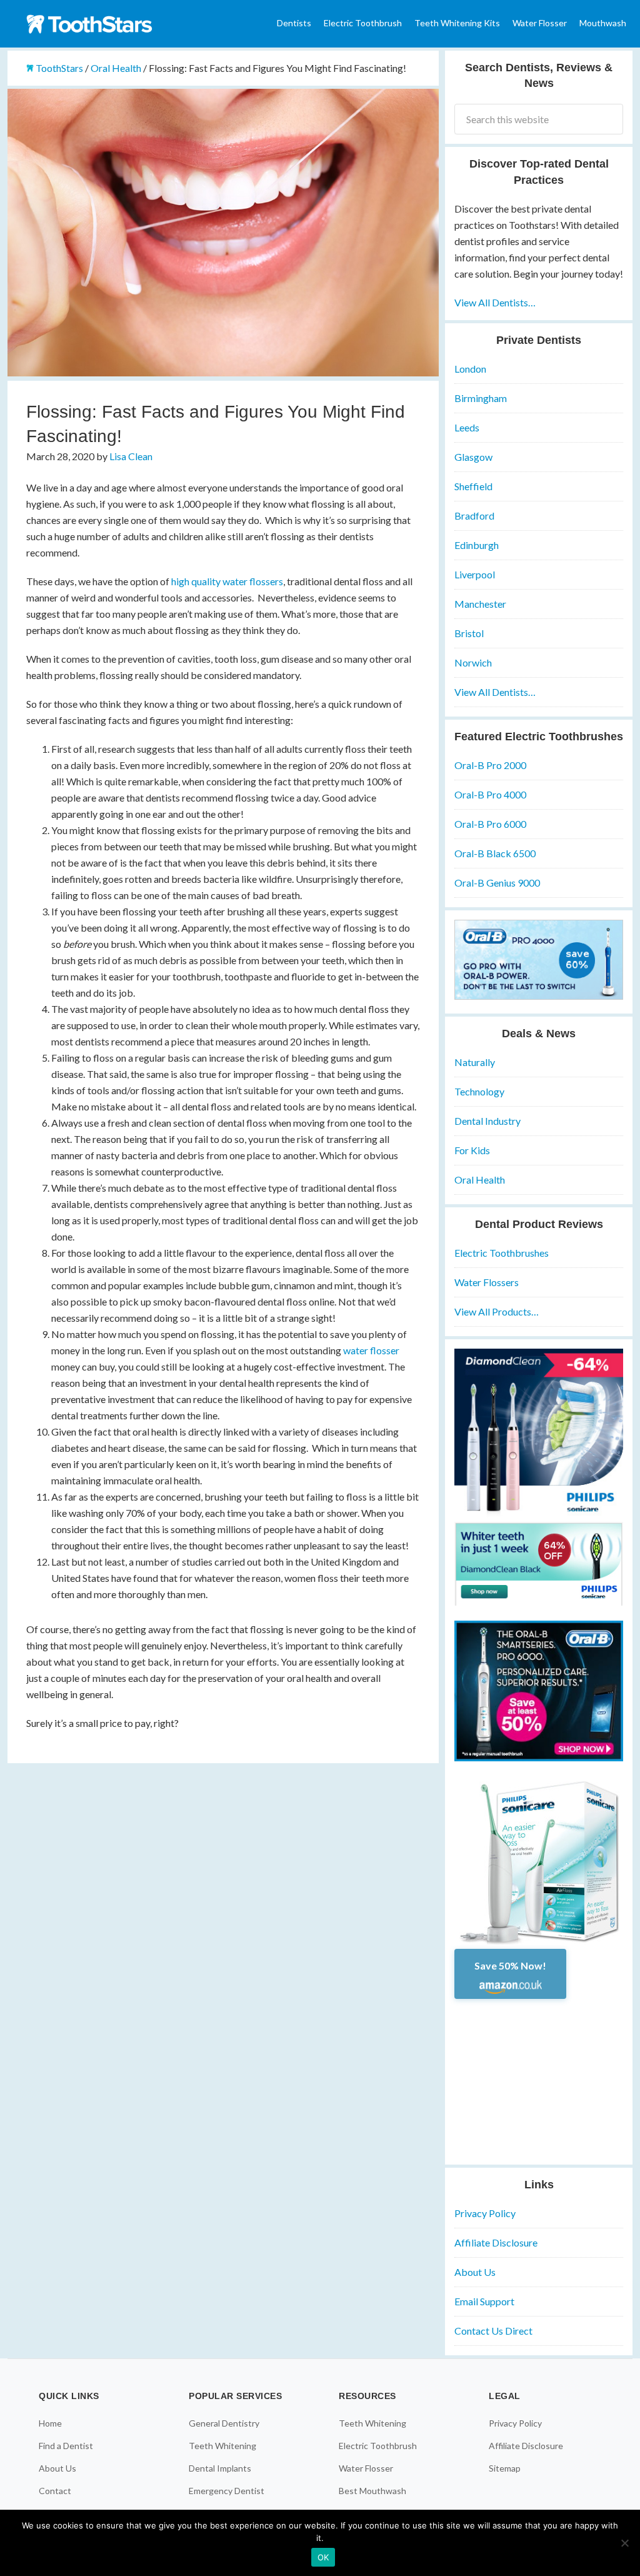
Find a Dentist (66, 2446)
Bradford (474, 516)
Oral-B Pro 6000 (490, 824)
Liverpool (475, 574)
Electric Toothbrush (378, 2446)
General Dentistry (224, 2423)
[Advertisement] (539, 2077)
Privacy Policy (485, 2213)
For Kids (472, 1150)
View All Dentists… (495, 302)
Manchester (480, 604)
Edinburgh (477, 545)
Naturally (475, 1062)
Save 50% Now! (510, 1965)
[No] (624, 2543)
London (470, 369)
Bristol (469, 633)
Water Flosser (366, 2468)
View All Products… (497, 1311)
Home (50, 2423)
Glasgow (473, 457)
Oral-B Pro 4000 (490, 794)
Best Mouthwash (372, 2491)
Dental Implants (220, 2468)
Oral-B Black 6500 (495, 853)
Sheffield (473, 486)
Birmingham (481, 398)
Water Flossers (487, 1282)
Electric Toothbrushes (502, 1253)
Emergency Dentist (227, 2491)
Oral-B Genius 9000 (497, 883)
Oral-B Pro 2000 (490, 765)
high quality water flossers (227, 581)
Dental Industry (487, 1121)
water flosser (371, 1350)
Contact (55, 2491)
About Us (475, 2272)
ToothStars (101, 24)
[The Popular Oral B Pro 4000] (539, 996)
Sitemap (505, 2468)
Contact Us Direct (493, 2331)
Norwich (473, 662)
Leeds (467, 427)
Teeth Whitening (222, 2446)
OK (323, 2557)
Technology (479, 1091)
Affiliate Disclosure (496, 2242)
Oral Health (480, 1180)
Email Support (484, 2301)
